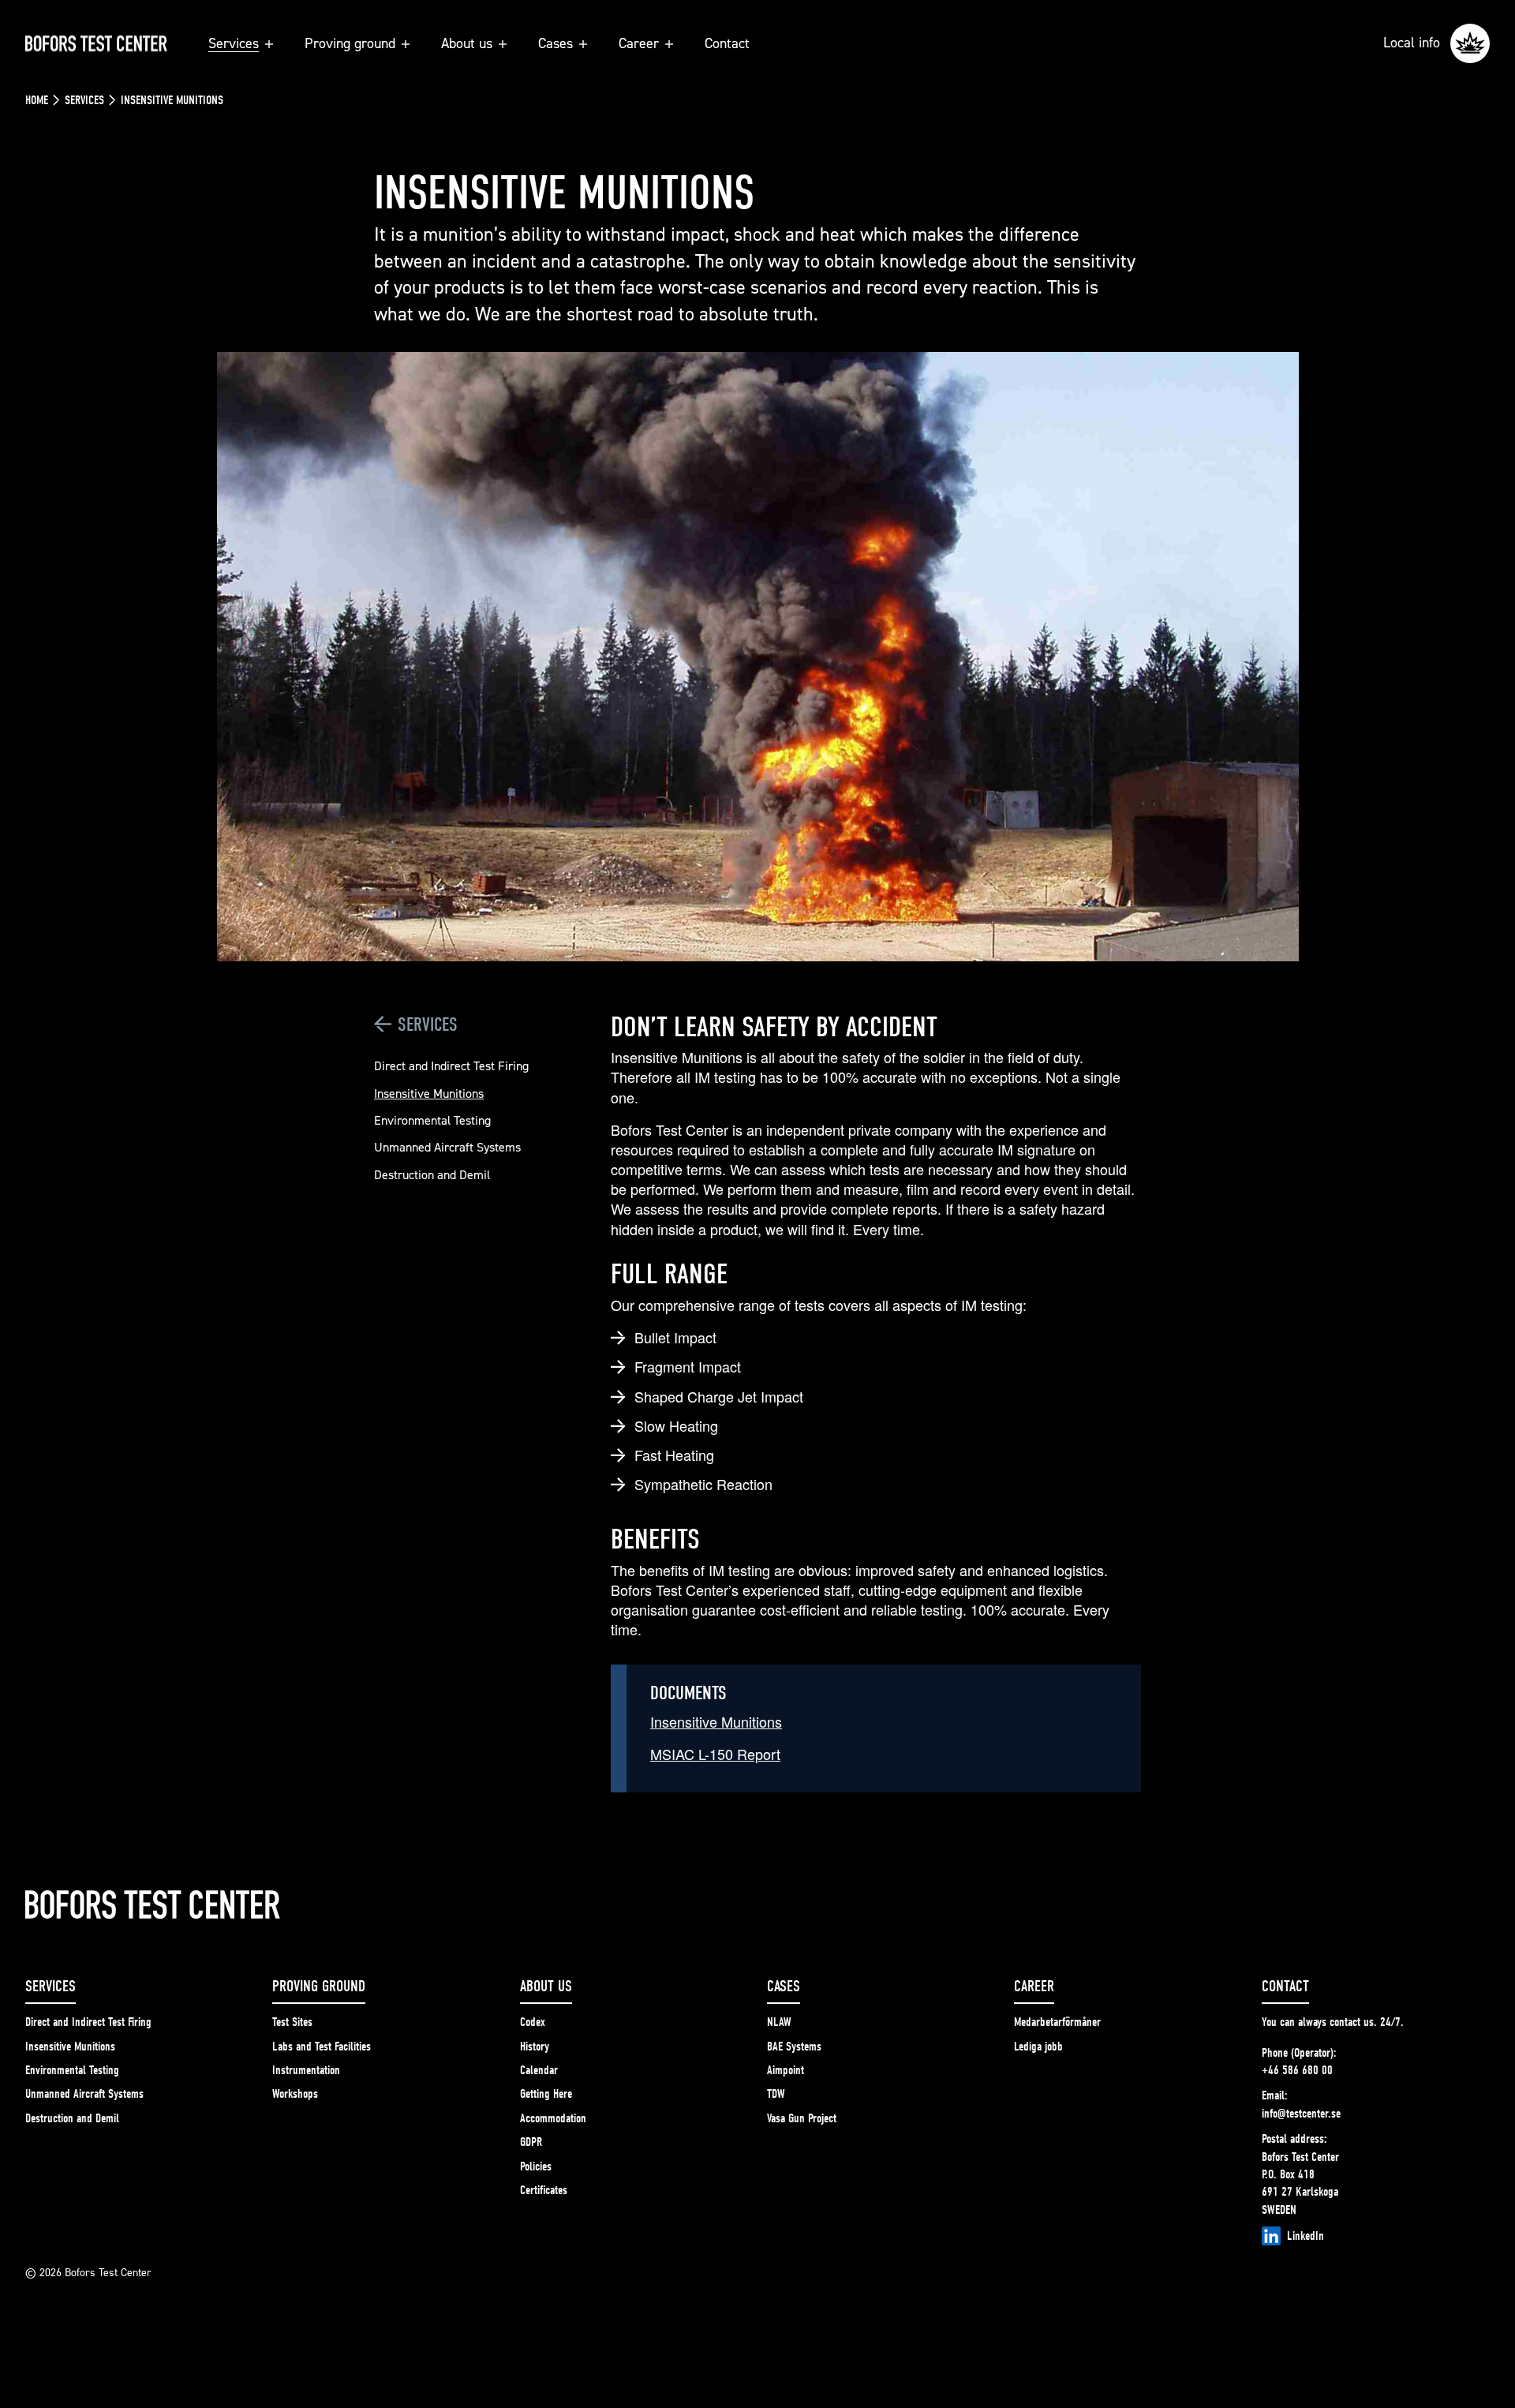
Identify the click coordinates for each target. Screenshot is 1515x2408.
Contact (727, 43)
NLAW (779, 2022)
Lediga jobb (1038, 2047)
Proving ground (350, 43)
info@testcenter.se (1301, 2114)
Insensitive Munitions (429, 1093)
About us (467, 43)
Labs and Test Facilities (322, 2047)
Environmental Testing (432, 1120)
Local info (1414, 42)
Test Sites (292, 2022)
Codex (533, 2022)
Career (639, 43)
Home (37, 100)
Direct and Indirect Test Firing (451, 1065)
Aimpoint (786, 2070)
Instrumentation (306, 2070)
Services (234, 43)
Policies (536, 2166)
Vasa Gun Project (802, 2118)
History (535, 2047)
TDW (776, 2094)
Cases (555, 43)
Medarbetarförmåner (1057, 2022)
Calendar (539, 2070)
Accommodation (553, 2118)
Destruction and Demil (432, 1174)
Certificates (544, 2190)
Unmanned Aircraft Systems (447, 1147)
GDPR (531, 2142)
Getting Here (546, 2094)
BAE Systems (794, 2047)
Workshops (295, 2094)
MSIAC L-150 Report (715, 1754)
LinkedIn (1306, 2236)
